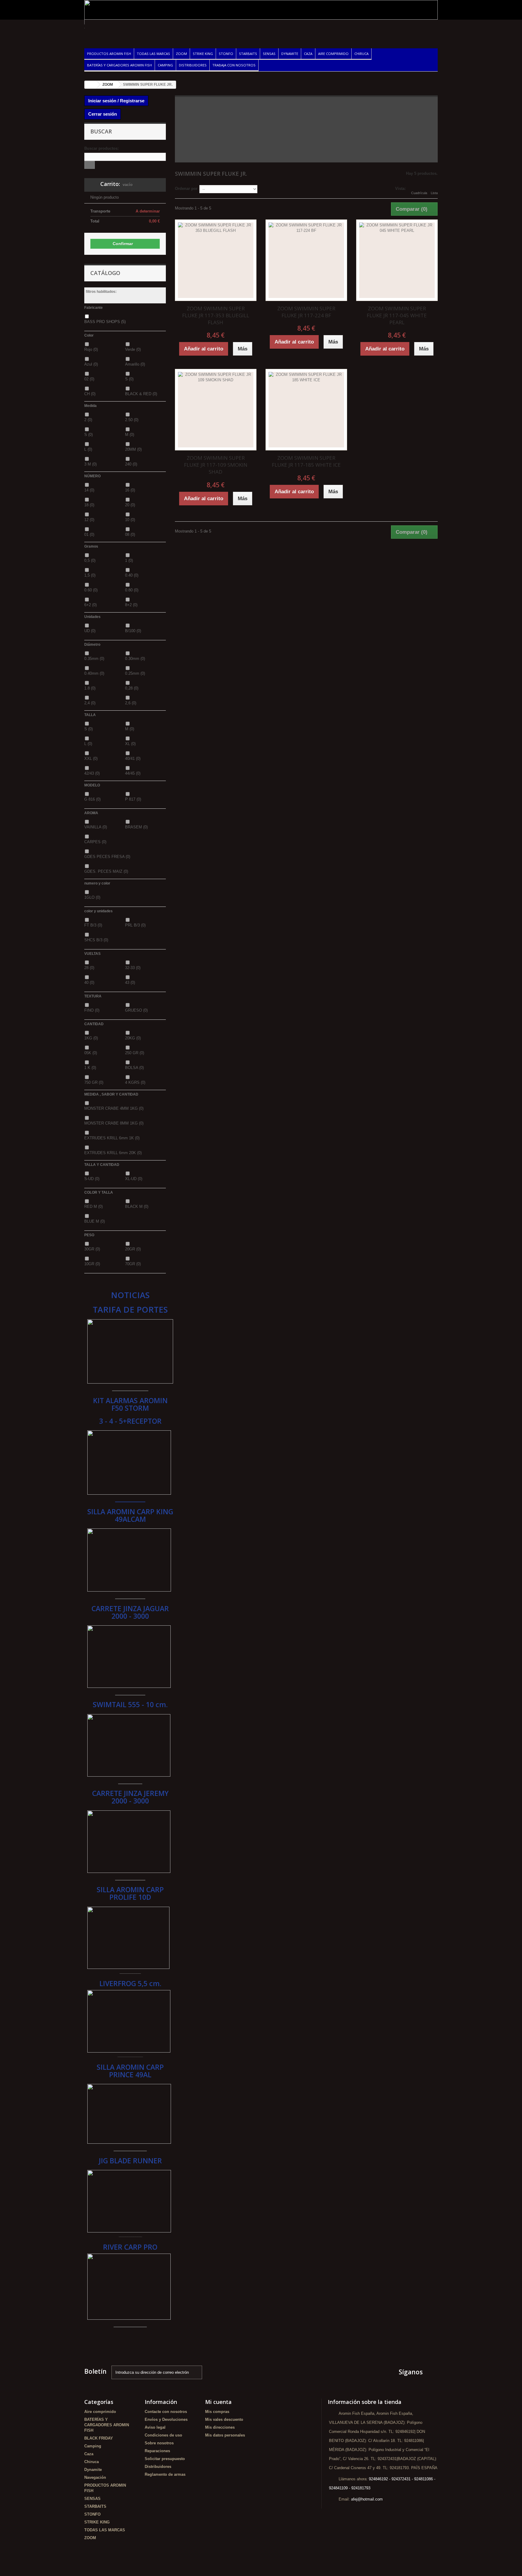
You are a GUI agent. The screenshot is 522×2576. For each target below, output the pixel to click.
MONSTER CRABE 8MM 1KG (114, 1123)
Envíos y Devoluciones (166, 2419)
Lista (434, 193)
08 (130, 534)
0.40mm (94, 673)
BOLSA (134, 1068)
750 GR (94, 1082)
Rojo (91, 349)
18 (89, 505)
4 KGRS (135, 1082)
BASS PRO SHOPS (105, 322)
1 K (90, 1068)
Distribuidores (193, 65)
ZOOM (181, 54)
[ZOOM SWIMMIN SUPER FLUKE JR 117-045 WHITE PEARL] (397, 260)
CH (90, 394)
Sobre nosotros (159, 2443)
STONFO (226, 54)
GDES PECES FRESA (107, 857)
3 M (90, 464)
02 (89, 379)
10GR (92, 1264)
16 (130, 490)
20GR (133, 1249)
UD (90, 631)
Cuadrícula (419, 193)
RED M (93, 1206)
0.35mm (94, 659)
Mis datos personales (225, 2435)
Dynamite (290, 54)
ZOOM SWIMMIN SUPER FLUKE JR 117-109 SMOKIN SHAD (216, 465)
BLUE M (95, 1221)
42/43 (92, 773)
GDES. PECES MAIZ (106, 871)
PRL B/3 (135, 925)
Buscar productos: (101, 148)
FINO (92, 1010)
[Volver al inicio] (91, 85)
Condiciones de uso (163, 2435)
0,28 (132, 688)
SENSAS (269, 54)
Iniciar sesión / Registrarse (116, 101)
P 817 (133, 799)
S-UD (92, 1179)
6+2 (90, 605)
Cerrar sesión (103, 114)
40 (89, 982)
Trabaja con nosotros (234, 65)
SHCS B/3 (96, 940)
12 (89, 520)
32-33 (133, 968)
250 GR (135, 1053)
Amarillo (135, 364)
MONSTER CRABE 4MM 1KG (114, 1108)
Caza (308, 54)
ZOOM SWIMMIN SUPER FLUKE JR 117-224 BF (306, 312)
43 (130, 982)
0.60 (91, 590)
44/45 (133, 773)
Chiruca (361, 54)
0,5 (90, 560)
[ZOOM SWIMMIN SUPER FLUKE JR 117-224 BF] (306, 260)
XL (130, 744)
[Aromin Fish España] (140, 30)
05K (91, 1053)
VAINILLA (96, 827)
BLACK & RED (141, 394)
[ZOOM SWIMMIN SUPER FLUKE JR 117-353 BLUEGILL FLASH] (216, 260)
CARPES (95, 842)
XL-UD (134, 1179)
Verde (133, 349)
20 (130, 505)
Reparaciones (157, 2451)
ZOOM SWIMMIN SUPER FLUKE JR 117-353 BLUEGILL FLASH (216, 315)
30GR (92, 1249)
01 (89, 534)
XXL (91, 758)
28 (89, 968)
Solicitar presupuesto (165, 2459)
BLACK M (137, 1206)
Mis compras (217, 2412)
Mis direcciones (220, 2427)
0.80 (132, 590)
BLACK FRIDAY (99, 2438)
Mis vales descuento (224, 2419)
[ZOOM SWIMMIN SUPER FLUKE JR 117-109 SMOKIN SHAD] (216, 410)
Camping (165, 65)
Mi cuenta (218, 2402)
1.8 (90, 688)
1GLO (92, 897)
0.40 (132, 575)
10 (130, 520)
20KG (133, 1038)
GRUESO (136, 1010)
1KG (91, 1038)
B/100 (133, 631)
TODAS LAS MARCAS (153, 54)
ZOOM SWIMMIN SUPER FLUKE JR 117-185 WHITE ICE (306, 461)
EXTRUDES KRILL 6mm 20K (113, 1153)
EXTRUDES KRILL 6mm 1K (112, 1138)
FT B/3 (93, 925)
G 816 (92, 799)
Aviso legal (155, 2427)
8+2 (131, 605)
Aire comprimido (333, 54)
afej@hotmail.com (367, 2499)
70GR (133, 1264)
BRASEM (136, 827)
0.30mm (135, 659)
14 (89, 490)
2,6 (131, 703)
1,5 (90, 575)
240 (131, 464)
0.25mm (135, 673)
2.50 (132, 420)
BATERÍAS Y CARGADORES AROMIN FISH (119, 65)
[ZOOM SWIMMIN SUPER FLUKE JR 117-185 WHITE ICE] (306, 410)
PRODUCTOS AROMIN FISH (109, 54)
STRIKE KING (203, 54)
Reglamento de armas (165, 2474)
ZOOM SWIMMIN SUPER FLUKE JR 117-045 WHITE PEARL (397, 315)
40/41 (133, 758)
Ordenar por (186, 189)
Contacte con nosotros (166, 2412)
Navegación (95, 2477)
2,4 (90, 703)
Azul (91, 364)
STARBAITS (248, 54)
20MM (133, 449)
